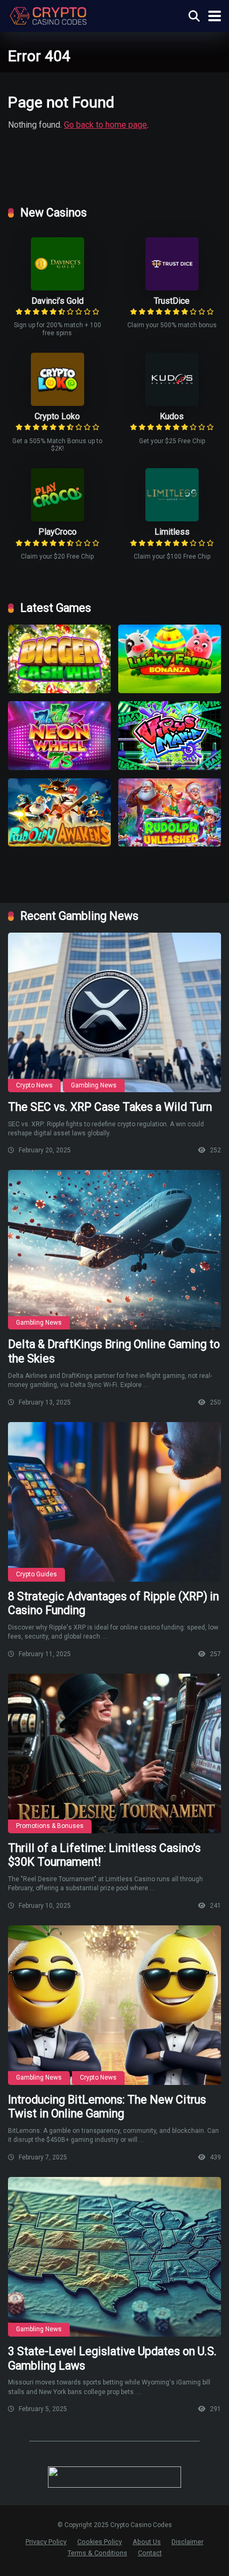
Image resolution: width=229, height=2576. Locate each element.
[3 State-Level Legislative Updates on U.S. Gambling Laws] (114, 2257)
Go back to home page (105, 125)
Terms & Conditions (97, 2553)
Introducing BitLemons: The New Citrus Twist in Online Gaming (107, 2107)
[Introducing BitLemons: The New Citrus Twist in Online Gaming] (114, 2005)
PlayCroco (58, 532)
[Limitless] (172, 518)
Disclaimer (187, 2542)
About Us (147, 2542)
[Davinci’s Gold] (58, 288)
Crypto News (34, 1085)
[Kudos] (172, 403)
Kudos (172, 416)
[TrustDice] (172, 288)
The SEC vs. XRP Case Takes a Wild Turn (110, 1107)
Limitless (172, 532)
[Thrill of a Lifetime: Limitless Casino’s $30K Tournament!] (114, 1754)
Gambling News (94, 1085)
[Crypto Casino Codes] (48, 15)
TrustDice (172, 301)
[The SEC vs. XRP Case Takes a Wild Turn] (114, 1012)
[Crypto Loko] (58, 403)
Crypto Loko (57, 416)
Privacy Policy (46, 2542)
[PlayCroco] (58, 518)
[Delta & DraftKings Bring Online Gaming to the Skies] (114, 1250)
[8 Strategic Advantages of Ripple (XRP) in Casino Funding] (114, 1502)
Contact (150, 2553)
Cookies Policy (100, 2542)
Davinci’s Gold (58, 301)
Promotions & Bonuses (50, 1826)
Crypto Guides (36, 1574)
